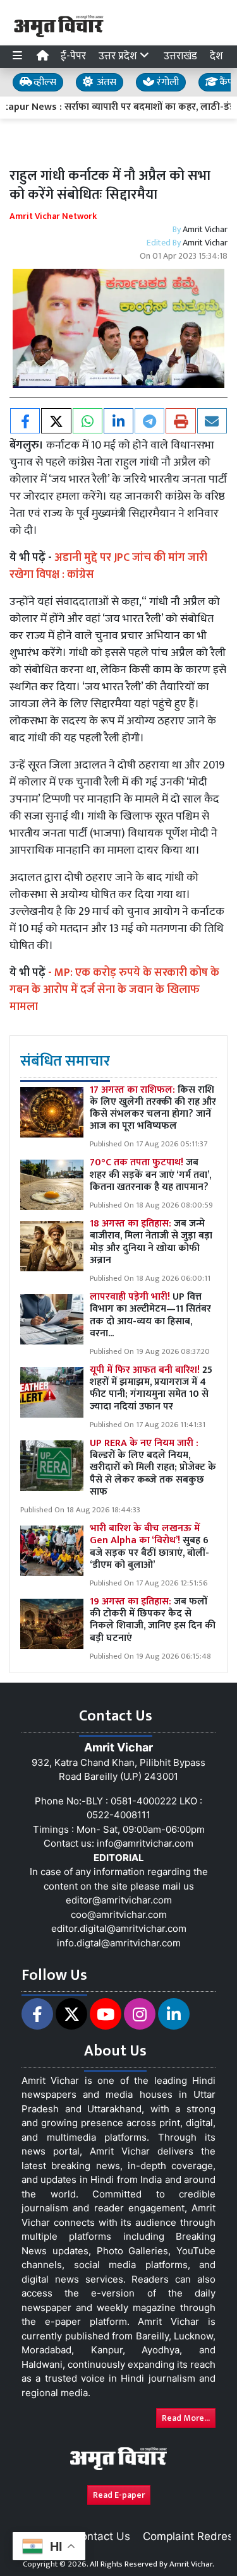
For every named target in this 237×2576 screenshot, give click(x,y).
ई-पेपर (73, 56)
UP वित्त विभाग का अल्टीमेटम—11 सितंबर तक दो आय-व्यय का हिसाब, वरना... (150, 1315)
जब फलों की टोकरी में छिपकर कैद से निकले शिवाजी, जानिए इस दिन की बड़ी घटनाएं (153, 1620)
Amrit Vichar (205, 229)
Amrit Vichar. (192, 2564)
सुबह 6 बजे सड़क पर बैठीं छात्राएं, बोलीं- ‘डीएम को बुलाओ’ (149, 1547)
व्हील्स (44, 82)
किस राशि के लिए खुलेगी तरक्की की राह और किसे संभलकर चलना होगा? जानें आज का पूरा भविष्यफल (153, 1108)
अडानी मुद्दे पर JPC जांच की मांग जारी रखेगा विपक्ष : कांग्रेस (108, 566)
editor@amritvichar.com (119, 1900)
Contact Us (102, 2536)
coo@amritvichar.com (119, 1914)
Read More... (186, 2418)
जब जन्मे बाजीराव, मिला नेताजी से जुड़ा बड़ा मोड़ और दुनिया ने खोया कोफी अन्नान (151, 1242)
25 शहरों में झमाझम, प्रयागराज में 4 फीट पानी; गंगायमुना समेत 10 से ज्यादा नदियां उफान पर (151, 1388)
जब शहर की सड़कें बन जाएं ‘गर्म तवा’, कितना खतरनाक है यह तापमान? (150, 1174)
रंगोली (167, 82)
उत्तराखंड (180, 56)
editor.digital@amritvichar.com (119, 1928)
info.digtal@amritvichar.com (119, 1943)
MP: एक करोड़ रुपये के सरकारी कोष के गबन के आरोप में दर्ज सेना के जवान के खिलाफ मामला (114, 990)
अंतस (105, 82)
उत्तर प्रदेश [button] (119, 56)
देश (216, 56)
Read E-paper (119, 2495)
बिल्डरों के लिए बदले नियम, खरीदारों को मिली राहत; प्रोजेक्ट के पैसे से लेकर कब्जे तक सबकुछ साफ (153, 1467)
